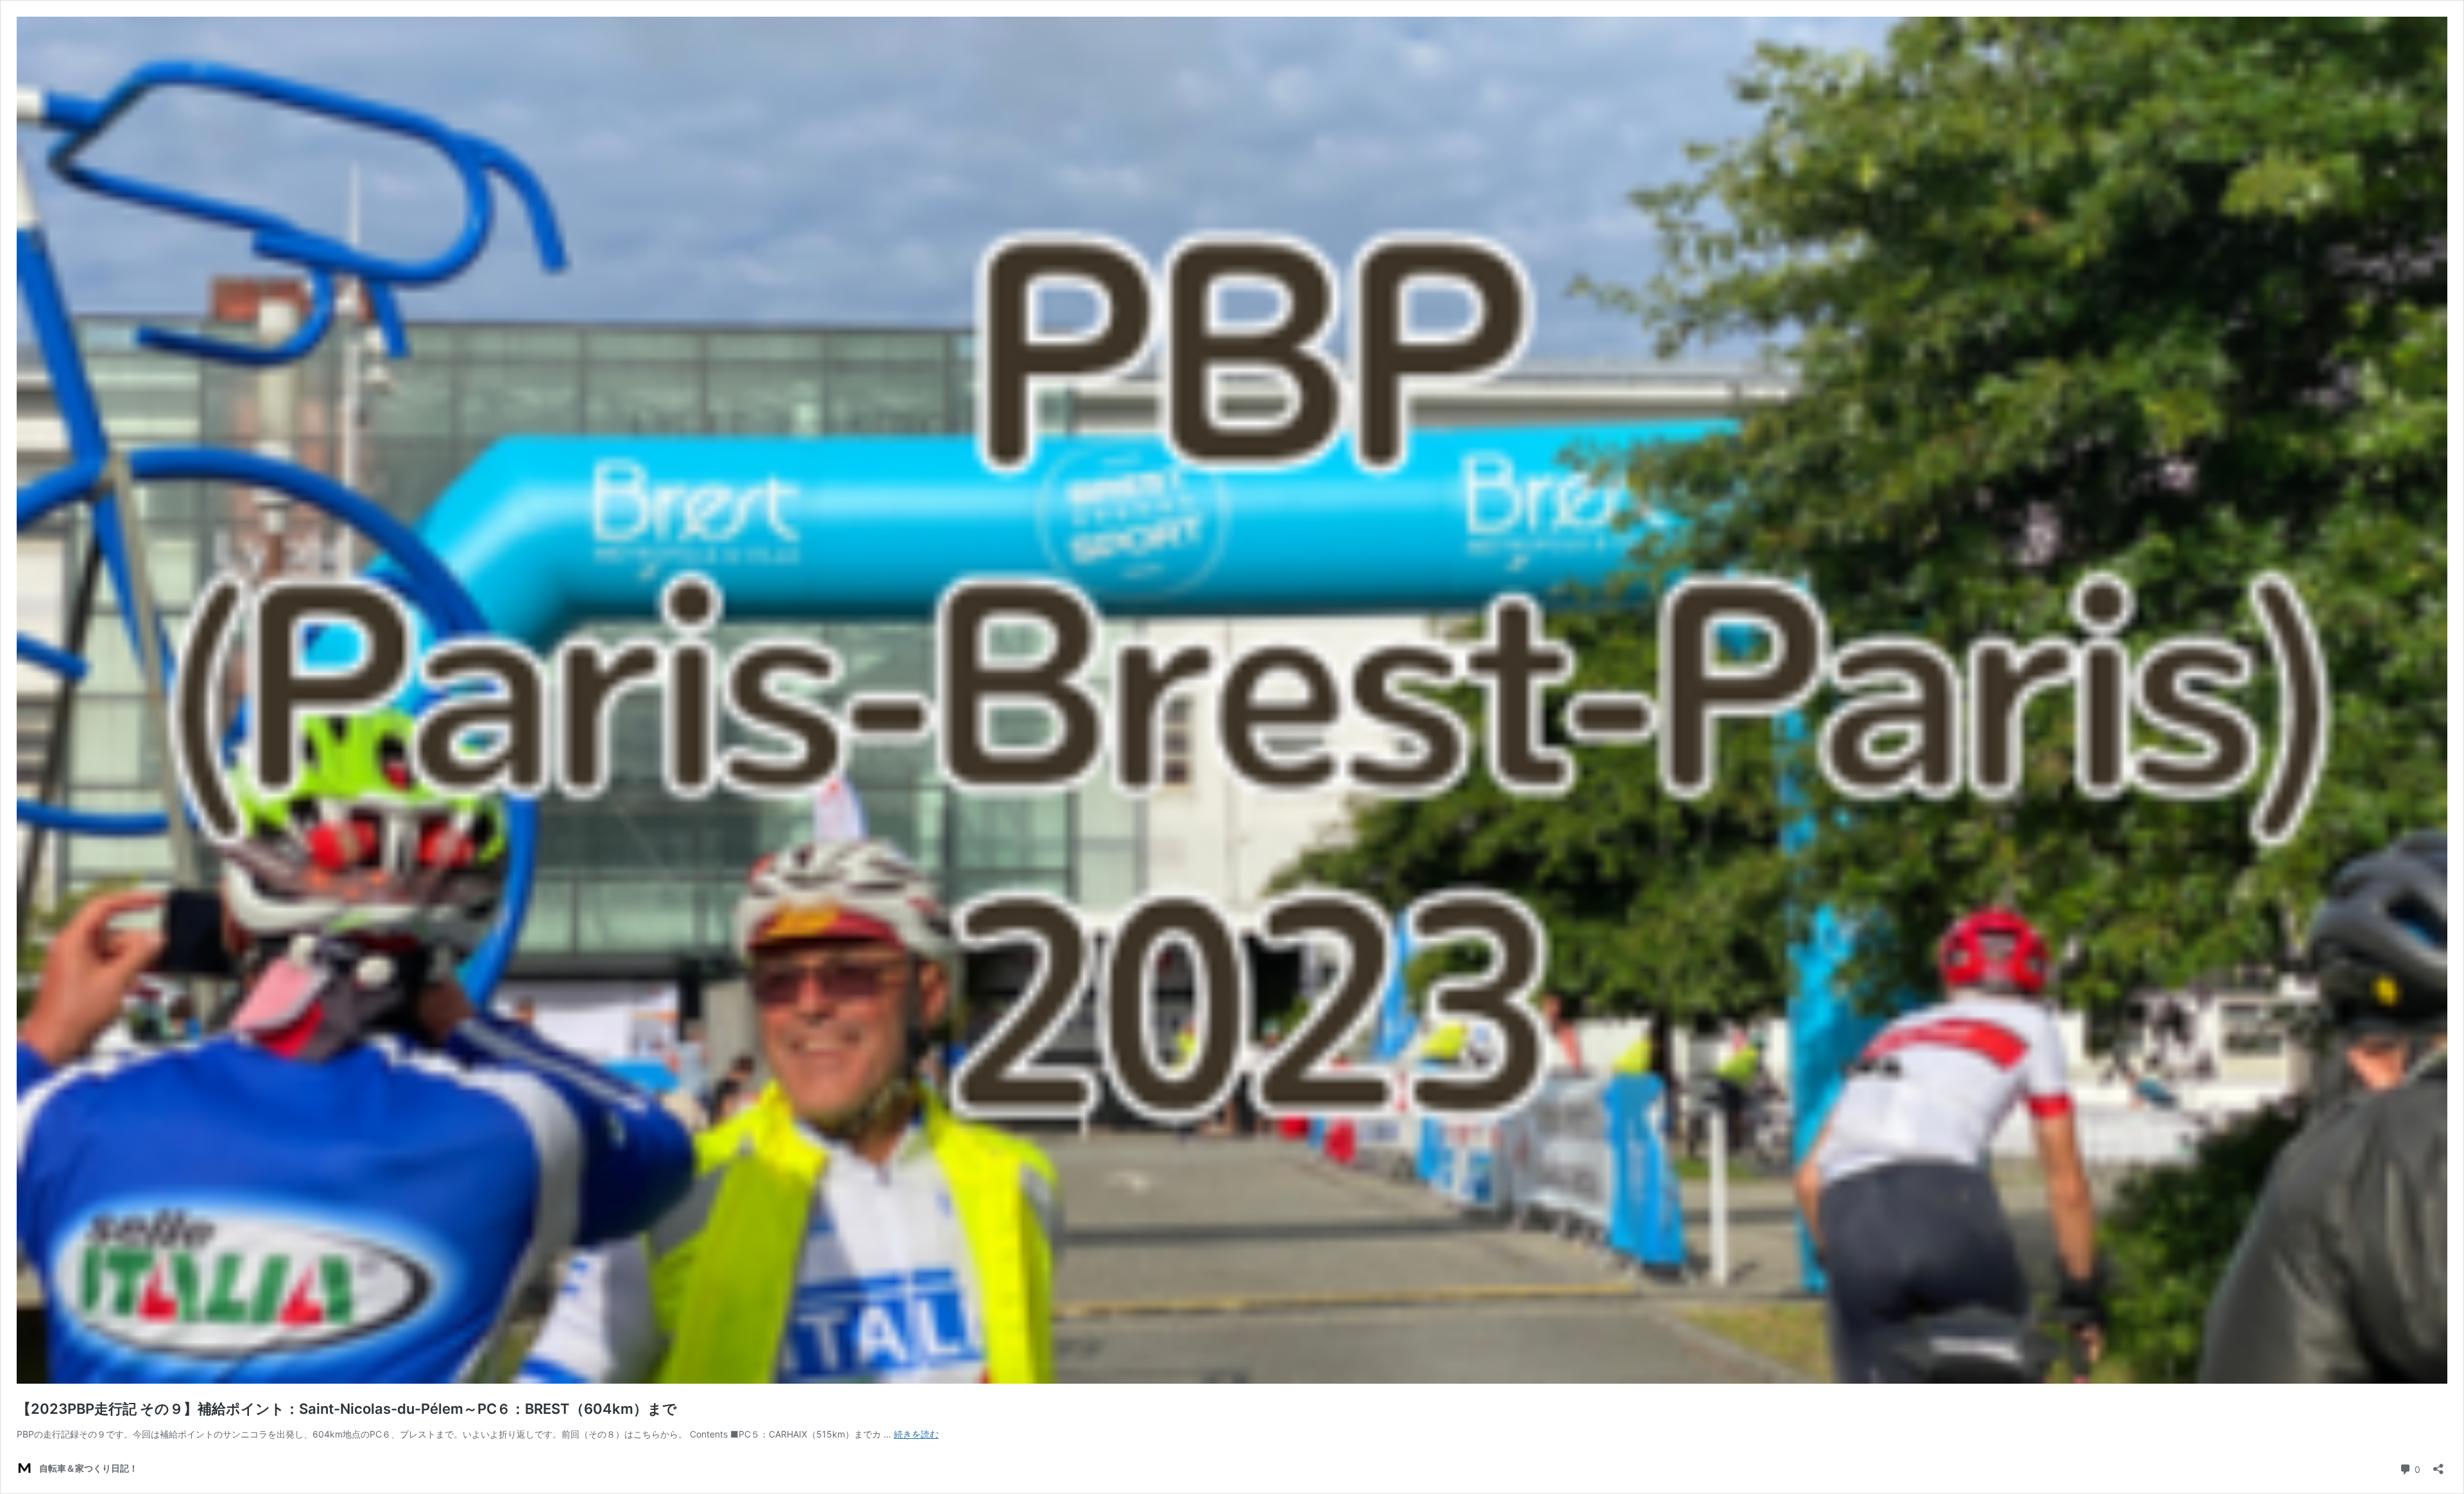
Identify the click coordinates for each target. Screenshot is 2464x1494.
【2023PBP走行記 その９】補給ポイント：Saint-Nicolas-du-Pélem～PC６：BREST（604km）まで (347, 1409)
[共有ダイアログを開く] (2438, 1465)
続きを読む (916, 1434)
